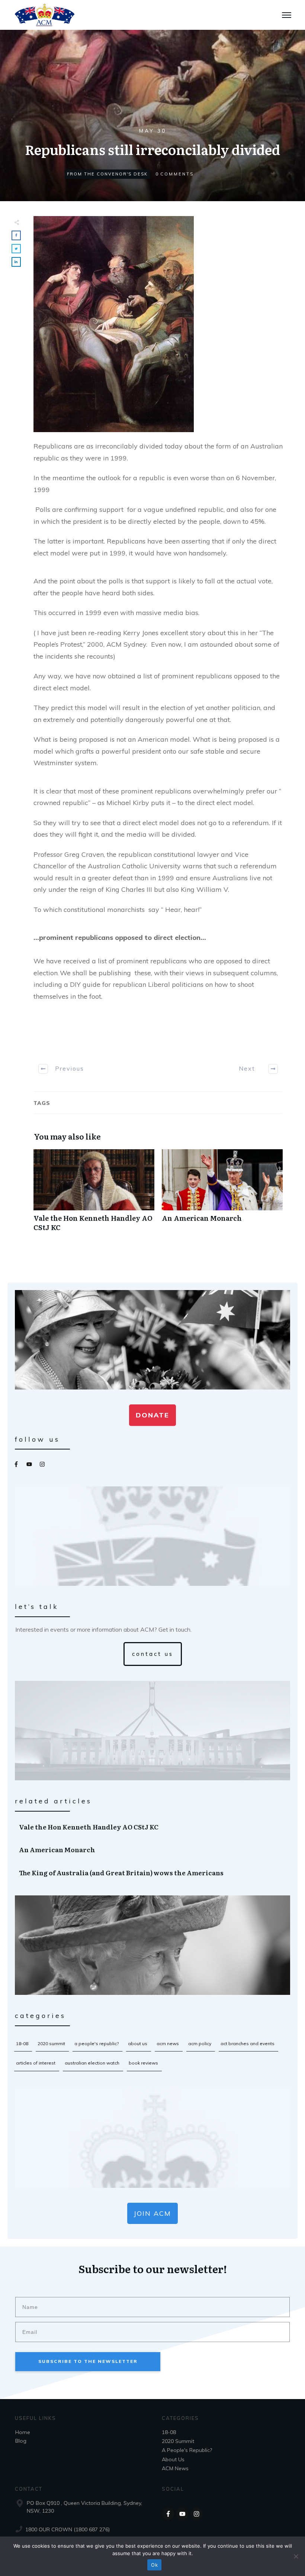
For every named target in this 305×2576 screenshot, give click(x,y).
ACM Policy (200, 2043)
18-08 (22, 2043)
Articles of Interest (36, 2063)
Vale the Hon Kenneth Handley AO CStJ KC (94, 1194)
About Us (138, 2043)
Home (23, 2432)
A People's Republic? (97, 2043)
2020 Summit (51, 2043)
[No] (296, 2556)
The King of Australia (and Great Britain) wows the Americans (153, 1873)
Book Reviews (143, 2063)
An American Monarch (222, 1194)
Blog (21, 2441)
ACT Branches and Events (248, 2043)
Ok (154, 2565)
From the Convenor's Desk (107, 174)
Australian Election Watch (92, 2063)
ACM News (168, 2043)
